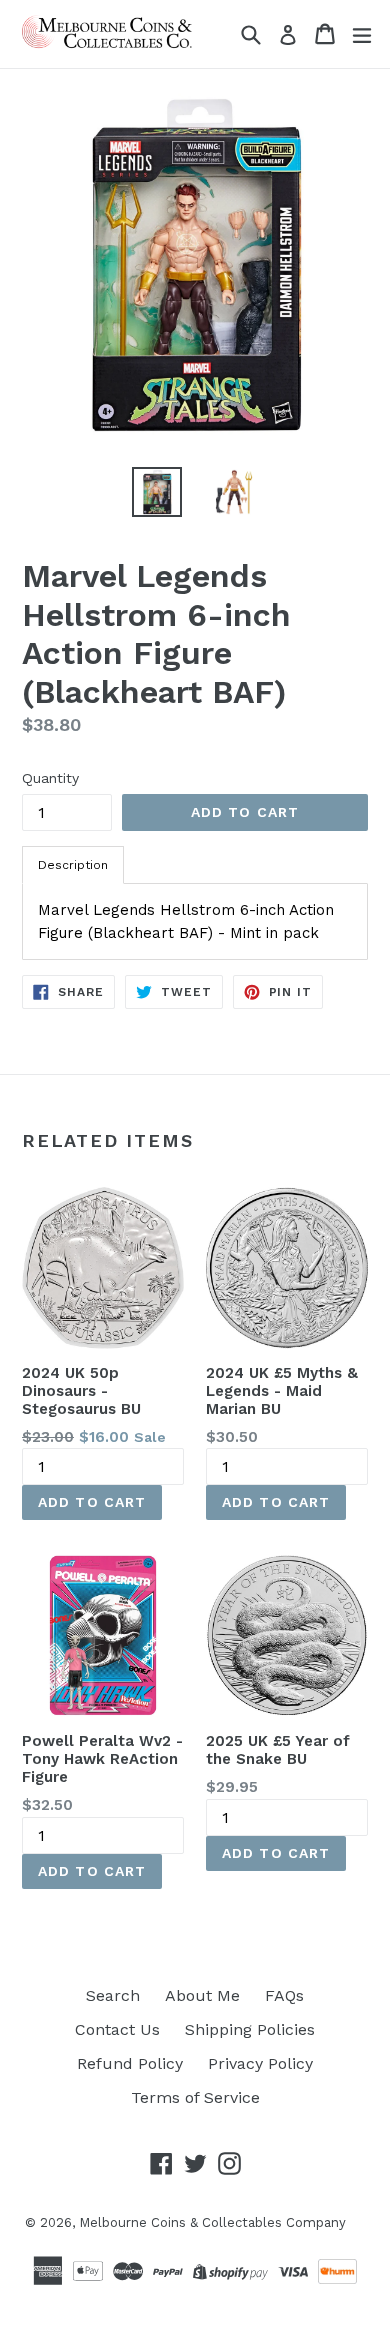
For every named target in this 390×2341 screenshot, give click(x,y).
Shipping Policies (250, 2029)
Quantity (50, 778)
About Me (202, 1995)
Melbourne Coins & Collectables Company (212, 2222)
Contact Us (117, 2029)
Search (113, 1995)
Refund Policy (130, 2063)
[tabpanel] (195, 921)
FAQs (284, 1995)
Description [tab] (73, 865)
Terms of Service (195, 2097)
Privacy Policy (260, 2063)
